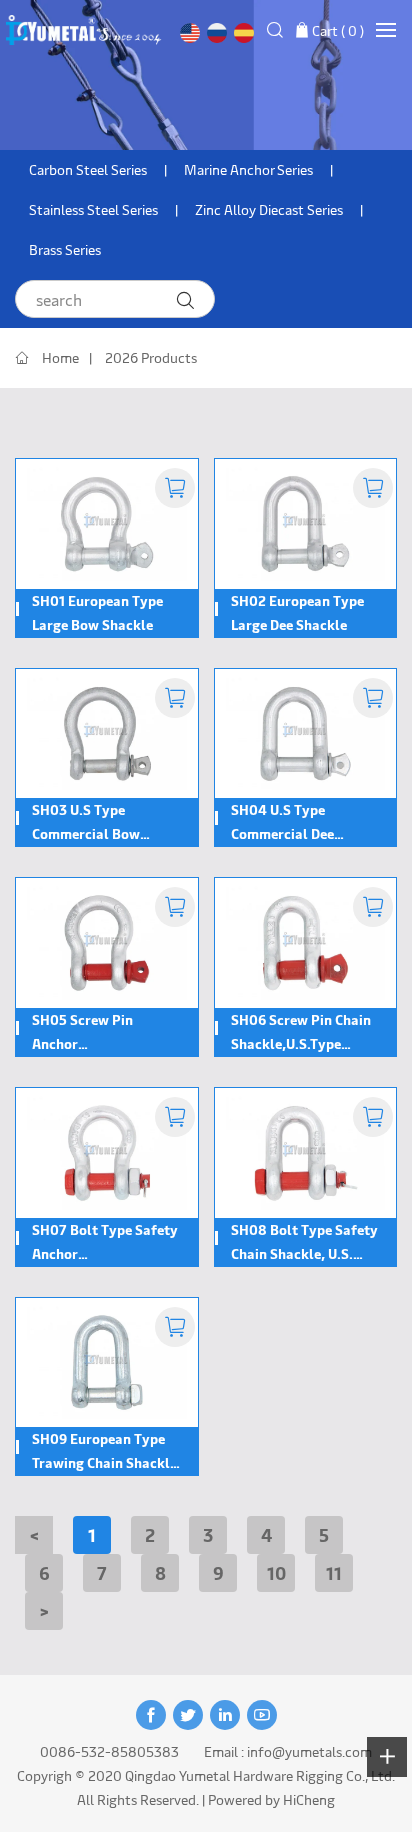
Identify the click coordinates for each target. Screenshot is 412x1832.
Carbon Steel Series (88, 169)
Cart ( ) (338, 30)
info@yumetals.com (309, 1751)
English (190, 33)
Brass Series (65, 249)
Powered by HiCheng (271, 1799)
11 (334, 1572)
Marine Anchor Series (248, 169)
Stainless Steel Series (93, 209)
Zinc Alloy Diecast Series (269, 209)
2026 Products (151, 357)
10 (276, 1572)
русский (217, 33)
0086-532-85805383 (109, 1751)
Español (244, 33)
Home (60, 357)
